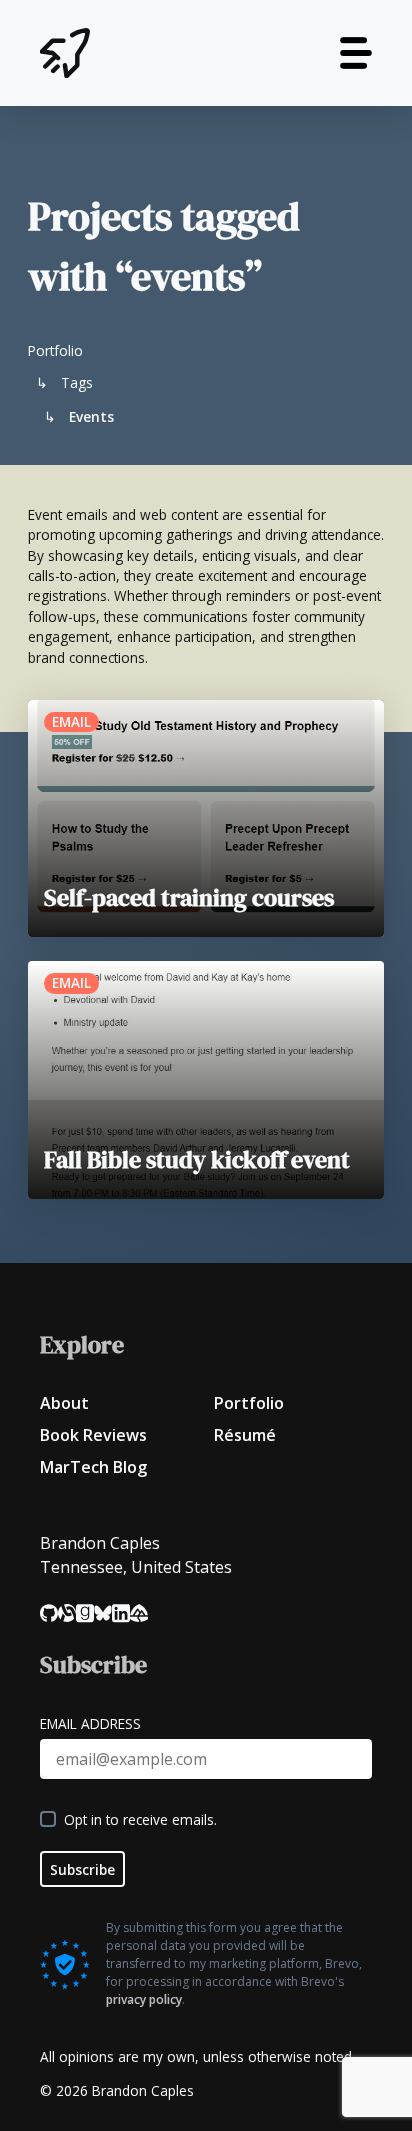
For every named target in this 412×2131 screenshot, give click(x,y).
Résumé (245, 1435)
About (64, 1403)
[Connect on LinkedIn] (121, 1613)
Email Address (90, 1723)
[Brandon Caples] (65, 53)
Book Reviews (93, 1435)
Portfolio (249, 1403)
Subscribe (82, 1869)
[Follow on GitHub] (49, 1613)
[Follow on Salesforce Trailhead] (139, 1613)
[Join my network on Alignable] (67, 1613)
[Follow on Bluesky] (103, 1613)
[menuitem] (119, 1403)
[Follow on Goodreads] (85, 1613)
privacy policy (144, 1999)
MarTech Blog (93, 1467)
